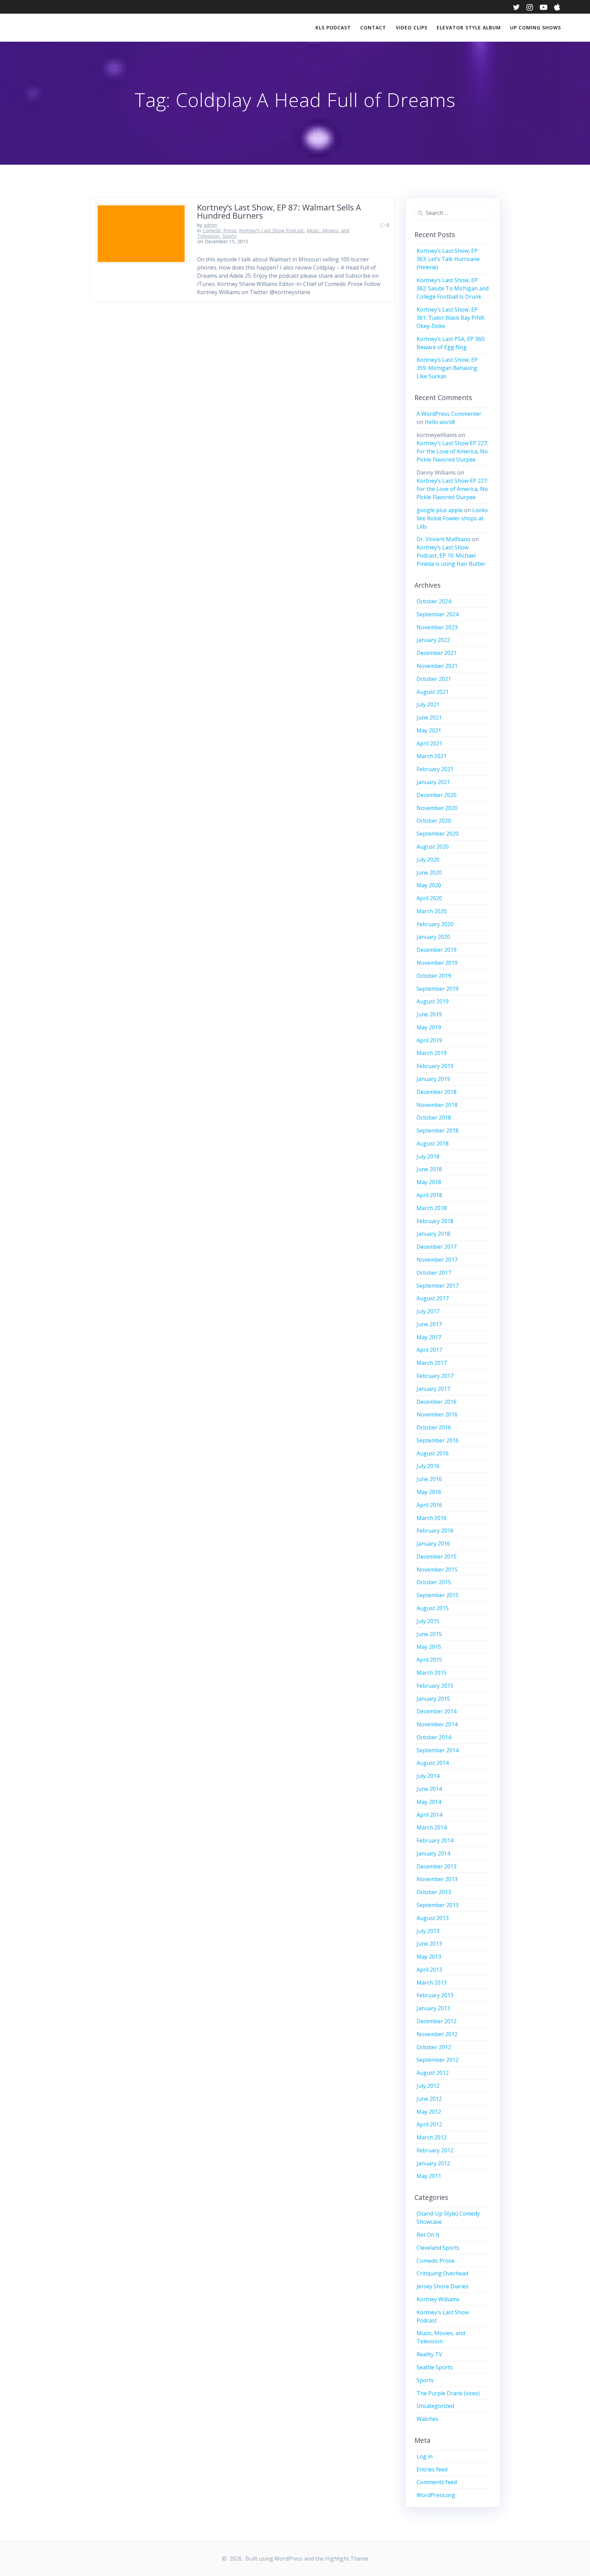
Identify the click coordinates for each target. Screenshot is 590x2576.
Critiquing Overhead (442, 2273)
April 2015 (429, 1660)
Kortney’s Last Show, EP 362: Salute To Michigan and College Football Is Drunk (453, 288)
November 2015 (437, 1570)
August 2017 (433, 1298)
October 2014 (434, 1737)
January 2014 (433, 1853)
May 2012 (429, 2112)
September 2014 (438, 1750)
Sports (229, 236)
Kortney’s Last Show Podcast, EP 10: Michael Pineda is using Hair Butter (451, 556)
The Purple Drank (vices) (448, 2393)
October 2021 (434, 679)
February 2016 (435, 1531)
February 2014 (435, 1840)
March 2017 (432, 1363)
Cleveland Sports (438, 2248)
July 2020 (428, 860)
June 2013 (429, 1944)
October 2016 (434, 1427)
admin (210, 225)
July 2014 (428, 1776)
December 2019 (437, 950)
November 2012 (437, 2034)
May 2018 (429, 1182)
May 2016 (429, 1492)
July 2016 (428, 1466)
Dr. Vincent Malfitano (444, 539)
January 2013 (433, 2008)
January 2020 (433, 937)
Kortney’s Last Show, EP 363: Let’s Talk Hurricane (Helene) (448, 259)
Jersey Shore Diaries (442, 2286)
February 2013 (435, 1995)
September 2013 (438, 1905)
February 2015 (435, 1686)
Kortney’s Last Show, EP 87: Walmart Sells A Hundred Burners (279, 211)
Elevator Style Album (469, 28)
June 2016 (429, 1479)
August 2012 (433, 2073)
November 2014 (437, 1724)
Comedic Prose (219, 230)
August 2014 (433, 1763)
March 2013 (432, 1983)
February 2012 (435, 2150)
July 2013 (428, 1931)
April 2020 (429, 898)
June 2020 (429, 873)
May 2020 (429, 885)
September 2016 (438, 1440)
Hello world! (440, 422)
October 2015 (434, 1582)
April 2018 (429, 1195)
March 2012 (432, 2137)
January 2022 (433, 640)
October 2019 (434, 976)
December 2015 (437, 1557)
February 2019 (435, 1066)
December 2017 (437, 1247)
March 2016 (432, 1518)
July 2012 (428, 2086)
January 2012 (433, 2163)
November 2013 (437, 1879)
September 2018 (438, 1131)
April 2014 (429, 1815)
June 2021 (429, 717)
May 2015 (429, 1647)
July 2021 (428, 704)
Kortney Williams (438, 2299)
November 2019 (437, 963)
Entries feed (432, 2469)
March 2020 (432, 911)
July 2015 (428, 1621)
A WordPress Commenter (449, 414)
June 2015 (429, 1634)
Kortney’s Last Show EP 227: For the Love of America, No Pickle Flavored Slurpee (452, 451)
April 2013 (429, 1970)
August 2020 (433, 847)
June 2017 (429, 1324)
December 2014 (437, 1711)
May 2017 (429, 1337)
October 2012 (434, 2047)
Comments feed (437, 2482)
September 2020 (438, 834)
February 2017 (435, 1376)
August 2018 (433, 1143)
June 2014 (429, 1789)
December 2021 (437, 653)
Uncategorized (435, 2406)
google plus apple (440, 510)
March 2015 (432, 1673)
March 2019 (432, 1053)
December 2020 (437, 795)
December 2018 (437, 1092)
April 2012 (429, 2124)
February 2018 (435, 1221)
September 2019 (438, 989)
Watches (427, 2419)
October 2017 (434, 1273)
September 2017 (438, 1286)
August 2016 (433, 1453)
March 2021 (432, 756)
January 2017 (433, 1389)
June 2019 (429, 1014)
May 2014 (429, 1802)
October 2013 (434, 1892)
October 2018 (434, 1118)
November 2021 (437, 666)
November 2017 (437, 1260)
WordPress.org (436, 2495)
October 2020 (434, 821)
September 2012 (438, 2060)
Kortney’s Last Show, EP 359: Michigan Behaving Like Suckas (447, 368)
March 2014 (432, 1827)
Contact (373, 28)
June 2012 (429, 2099)
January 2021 (433, 782)
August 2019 (433, 1001)
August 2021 (433, 692)
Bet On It (428, 2235)
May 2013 (429, 1957)
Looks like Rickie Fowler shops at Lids (452, 518)
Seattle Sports (435, 2367)
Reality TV (429, 2354)
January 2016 (433, 1544)
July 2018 (428, 1156)
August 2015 (433, 1608)
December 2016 (437, 1402)
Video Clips (412, 28)
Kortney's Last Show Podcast (271, 230)
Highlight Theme (347, 2559)
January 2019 (433, 1079)
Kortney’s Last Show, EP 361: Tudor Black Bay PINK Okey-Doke (451, 318)
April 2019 (429, 1040)
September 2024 (438, 614)
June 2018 (429, 1169)
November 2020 (437, 808)
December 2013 (437, 1866)
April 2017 (429, 1350)
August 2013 (433, 1918)
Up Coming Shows (536, 28)
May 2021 (429, 730)
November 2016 (437, 1414)
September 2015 (438, 1595)
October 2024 (434, 601)
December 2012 (437, 2021)
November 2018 (437, 1105)
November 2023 (437, 627)
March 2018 (432, 1208)
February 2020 (435, 924)
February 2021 (435, 769)
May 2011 (429, 2176)
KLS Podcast (333, 28)
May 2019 (429, 1027)
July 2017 (428, 1311)
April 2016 (429, 1505)
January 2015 (433, 1699)
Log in (425, 2456)
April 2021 (429, 743)
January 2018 (433, 1234)
